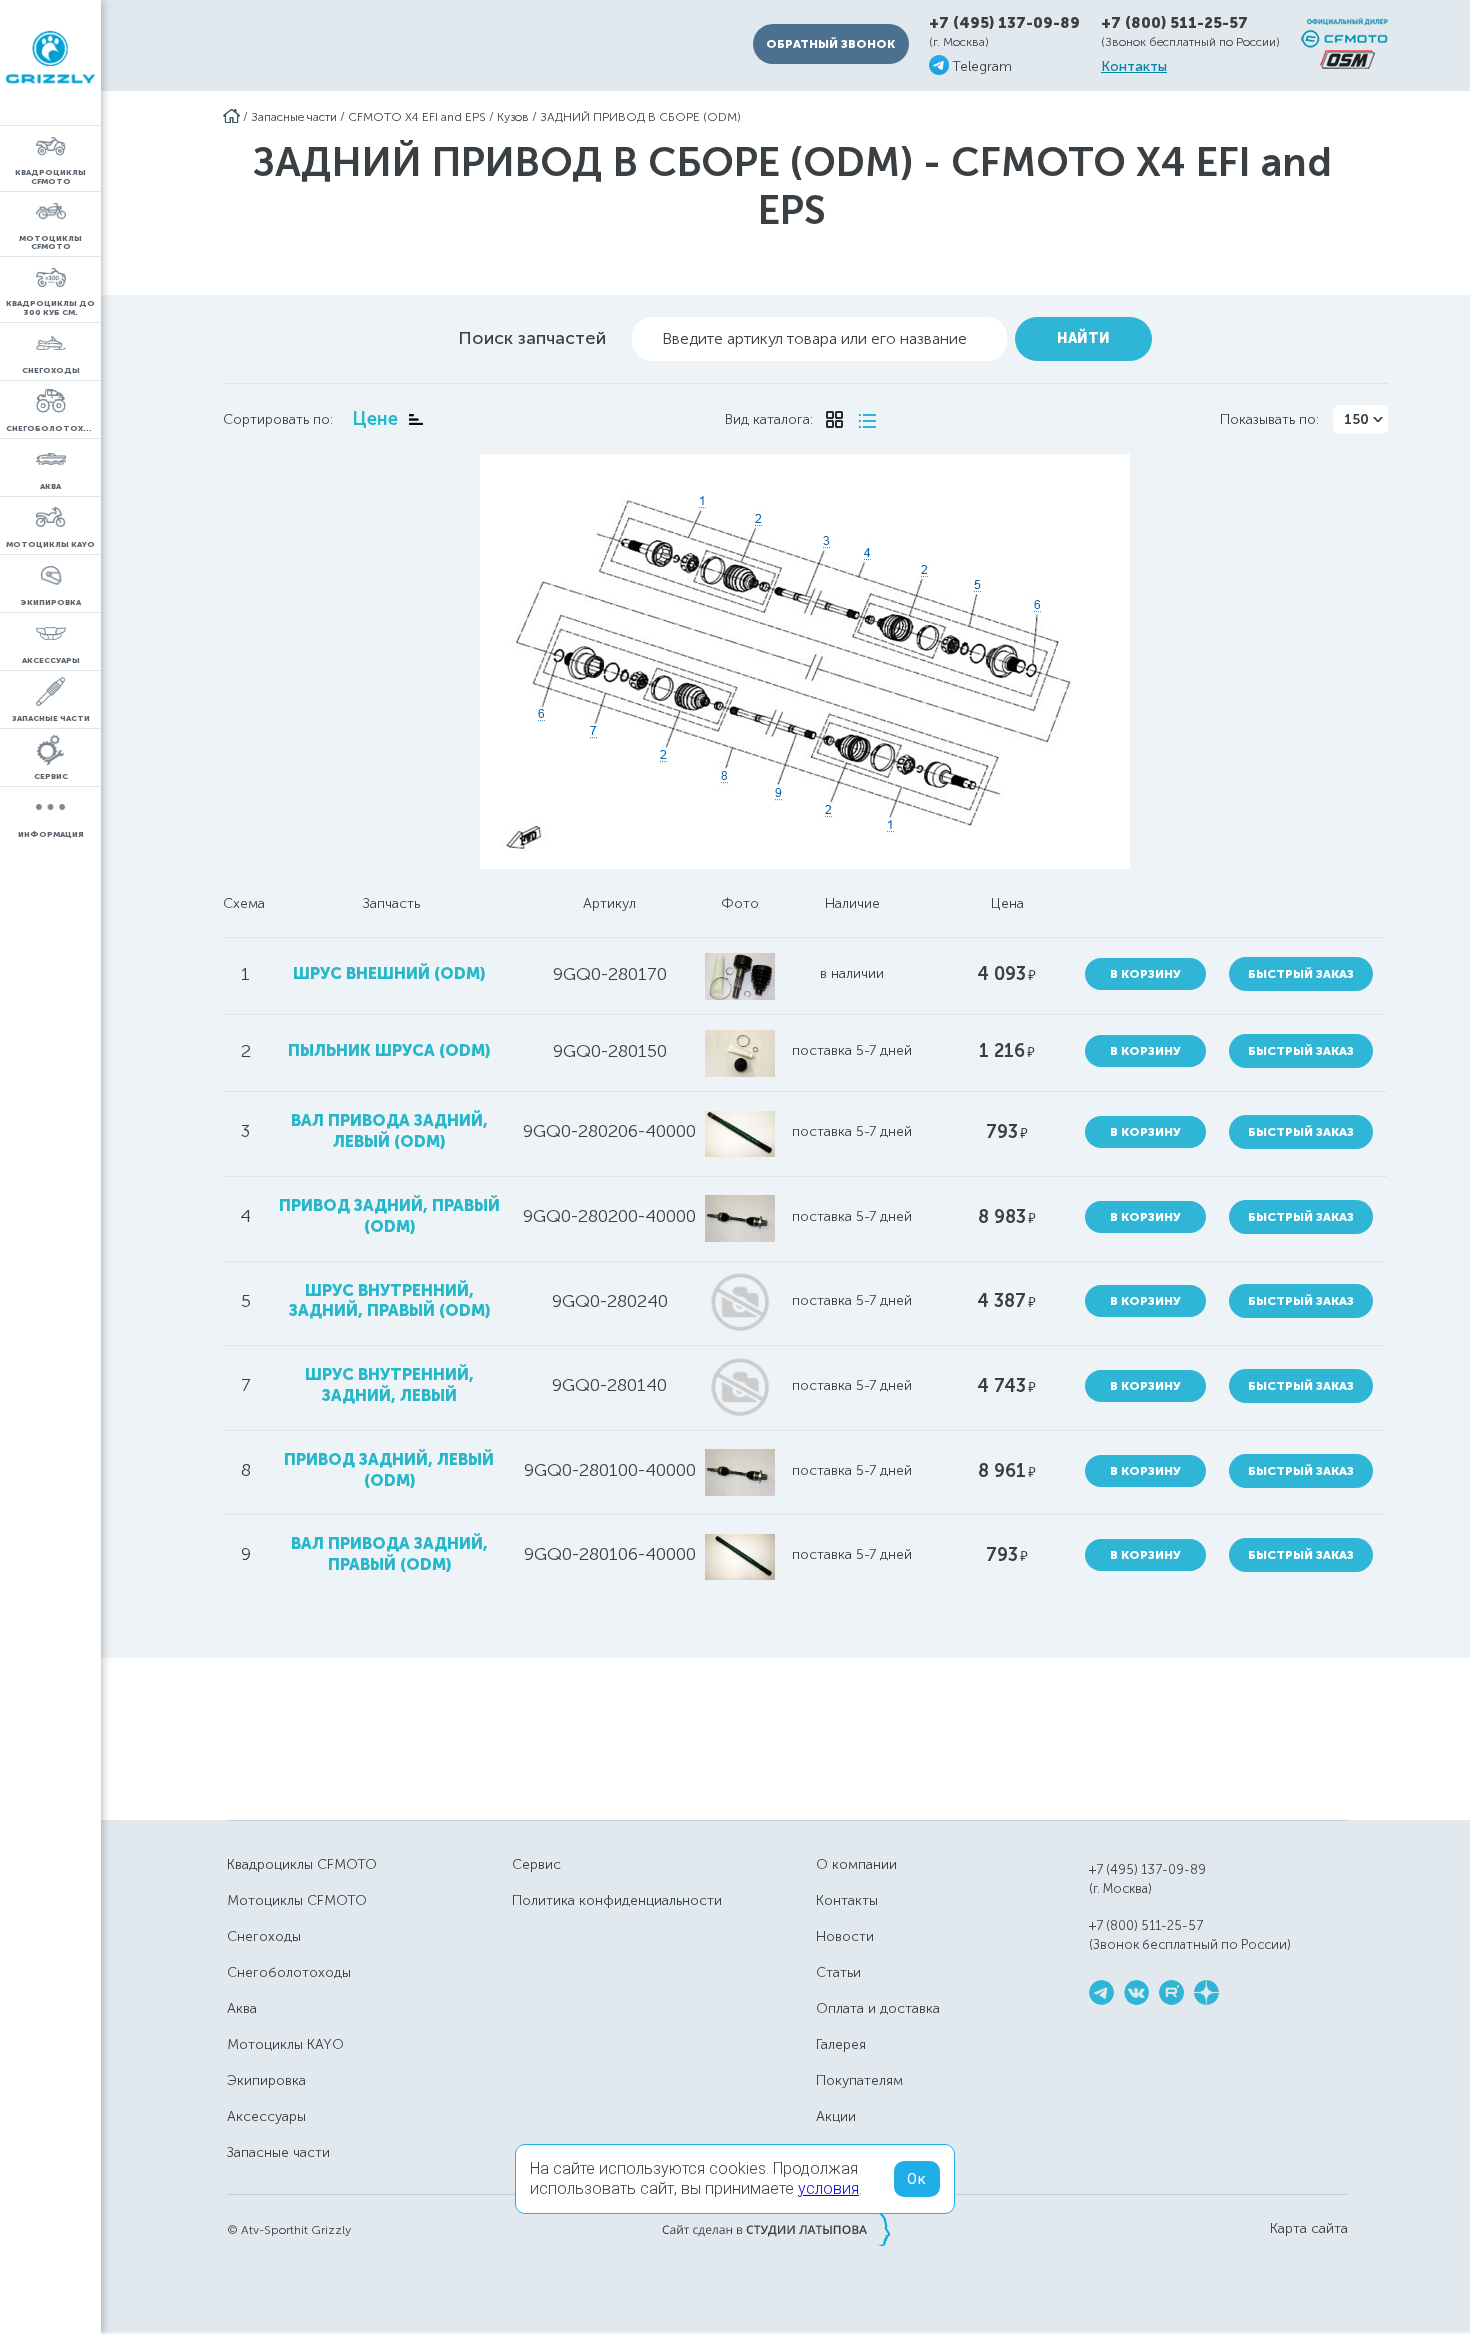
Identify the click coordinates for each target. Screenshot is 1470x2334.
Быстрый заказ (1301, 974)
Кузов (513, 117)
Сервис (536, 1864)
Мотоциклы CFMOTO (297, 1900)
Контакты (1134, 67)
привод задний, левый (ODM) (389, 1470)
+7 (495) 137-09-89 (1004, 23)
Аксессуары (266, 2116)
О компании (856, 1864)
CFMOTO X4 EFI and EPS (417, 117)
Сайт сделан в (776, 2229)
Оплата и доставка (878, 2008)
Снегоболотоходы (289, 1972)
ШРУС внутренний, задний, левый (389, 1385)
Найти (1083, 338)
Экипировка (266, 2080)
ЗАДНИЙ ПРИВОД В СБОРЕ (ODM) (640, 117)
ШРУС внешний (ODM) (389, 973)
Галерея (841, 2044)
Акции (836, 2116)
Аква (242, 2008)
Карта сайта (1309, 2229)
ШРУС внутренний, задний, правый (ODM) (389, 1301)
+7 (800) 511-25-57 (1174, 23)
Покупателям (859, 2080)
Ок (917, 2179)
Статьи (838, 1972)
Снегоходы (264, 1936)
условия (828, 2188)
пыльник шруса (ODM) (389, 1050)
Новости (845, 1936)
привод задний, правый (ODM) (389, 1216)
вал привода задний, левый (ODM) (389, 1131)
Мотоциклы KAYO (285, 2044)
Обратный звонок (830, 44)
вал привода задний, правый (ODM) (389, 1554)
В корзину (1145, 974)
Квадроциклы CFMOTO (302, 1864)
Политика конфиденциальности (617, 1900)
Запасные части (294, 117)
